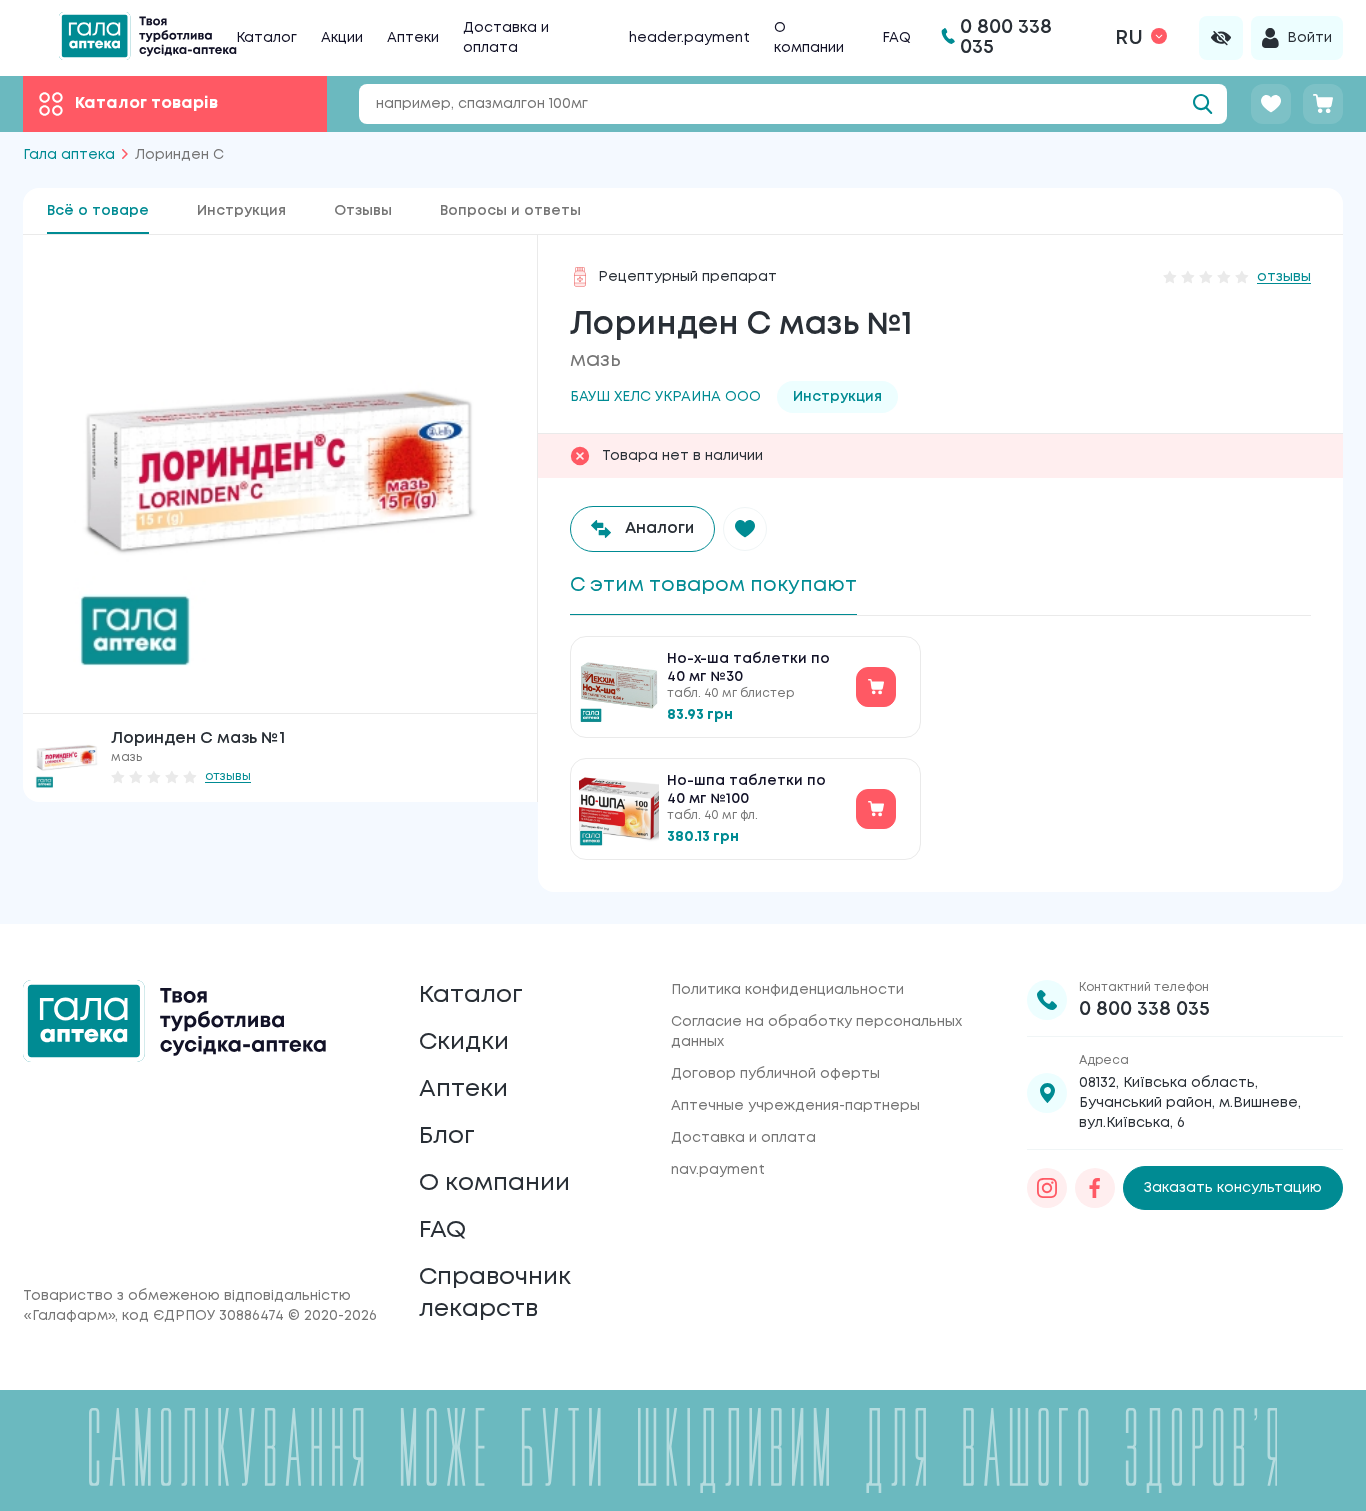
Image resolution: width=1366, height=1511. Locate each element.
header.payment (689, 38)
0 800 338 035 (1144, 1009)
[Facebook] (1095, 1188)
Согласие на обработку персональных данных (816, 1032)
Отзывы (363, 211)
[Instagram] (1047, 1188)
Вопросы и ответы (510, 211)
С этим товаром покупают (713, 585)
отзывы (228, 776)
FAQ (896, 38)
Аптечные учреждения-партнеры (795, 1106)
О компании (494, 1183)
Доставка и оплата (743, 1138)
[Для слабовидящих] (1221, 38)
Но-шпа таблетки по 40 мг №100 (746, 790)
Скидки (464, 1042)
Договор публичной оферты (775, 1074)
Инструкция (241, 211)
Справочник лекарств (495, 1293)
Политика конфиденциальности (787, 990)
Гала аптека (69, 155)
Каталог (266, 38)
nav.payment (718, 1170)
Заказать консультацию (1233, 1188)
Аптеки (413, 38)
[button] (745, 529)
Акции (342, 38)
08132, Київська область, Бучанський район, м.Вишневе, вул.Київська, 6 (1190, 1103)
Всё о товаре (98, 211)
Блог (447, 1136)
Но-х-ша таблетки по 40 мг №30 (748, 668)
